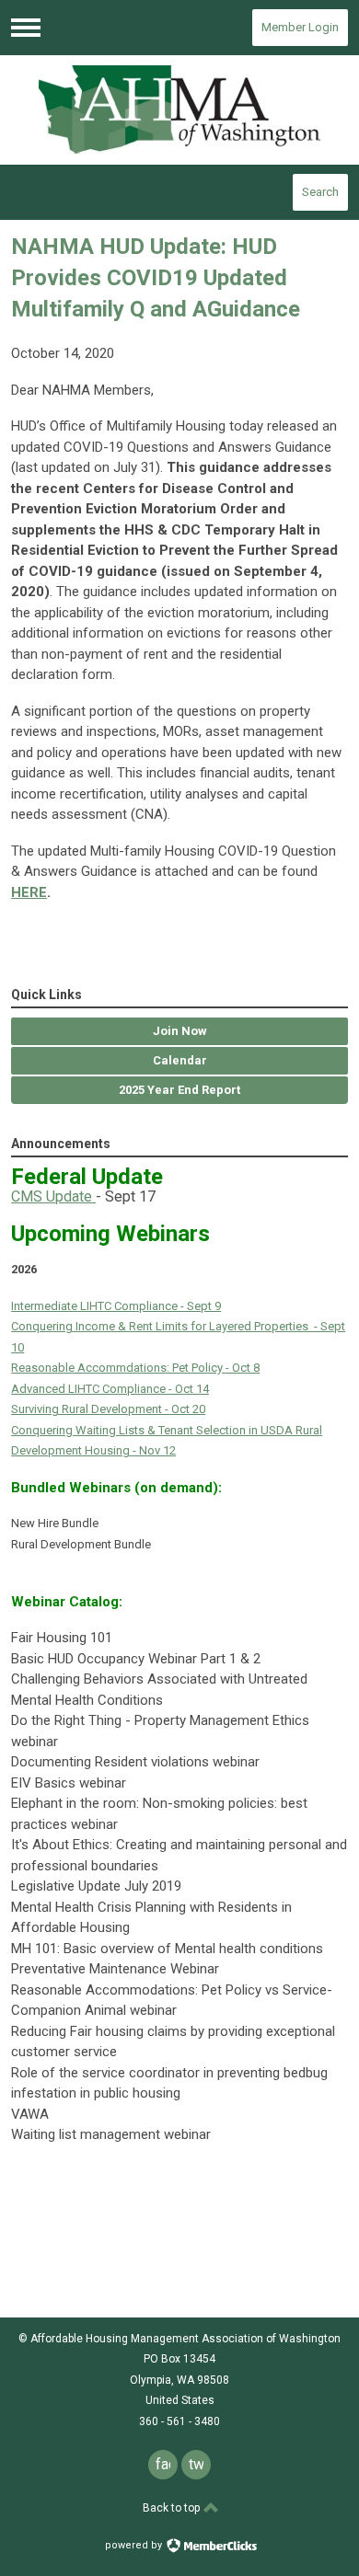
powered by (135, 2545)
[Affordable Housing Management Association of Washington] (179, 109)
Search (320, 192)
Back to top (173, 2508)
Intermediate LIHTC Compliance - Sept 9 (116, 1306)
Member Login (300, 27)
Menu (26, 28)
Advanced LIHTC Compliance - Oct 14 (110, 1389)
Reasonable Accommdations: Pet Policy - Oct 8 (135, 1368)
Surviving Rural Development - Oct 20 (108, 1409)
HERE (29, 892)
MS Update (58, 1196)
